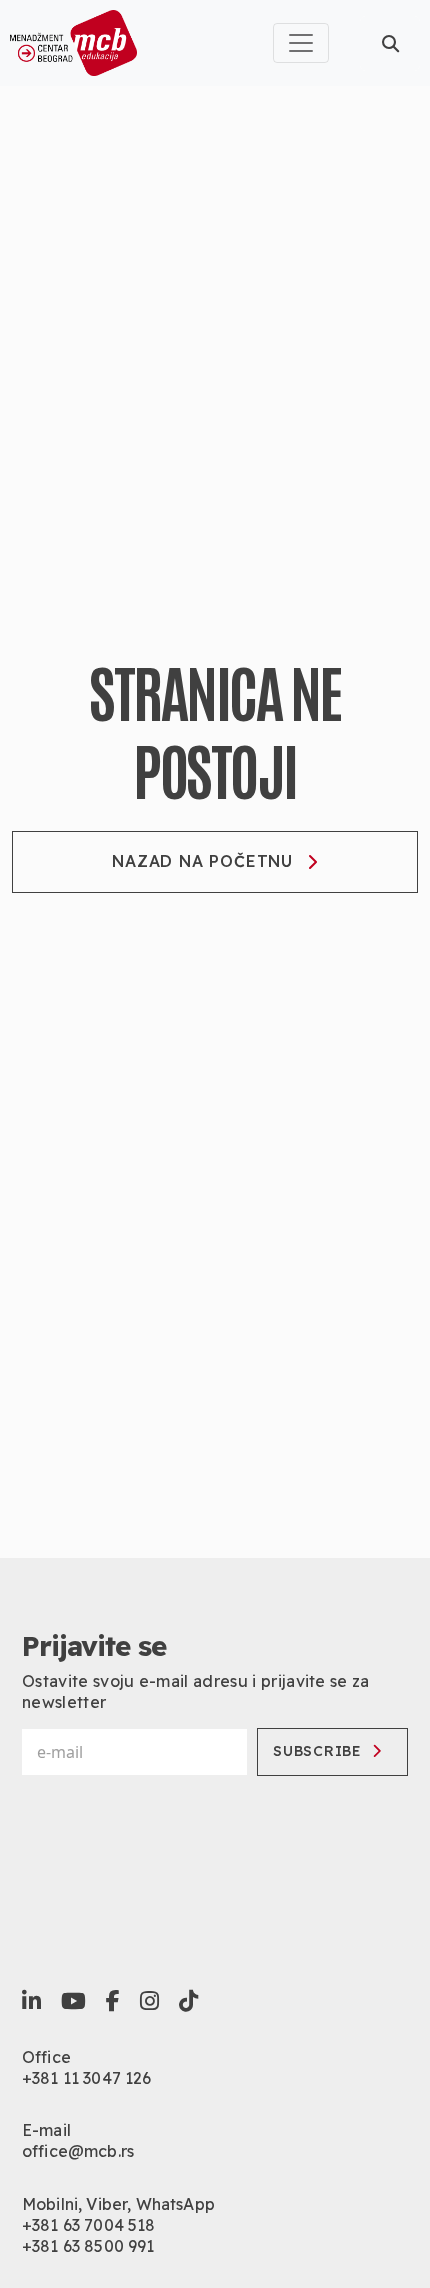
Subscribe (317, 1751)
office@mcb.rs (78, 2151)
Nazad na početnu (202, 861)
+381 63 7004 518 (89, 2225)
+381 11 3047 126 (87, 2078)
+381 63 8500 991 (88, 2246)
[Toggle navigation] (301, 43)
